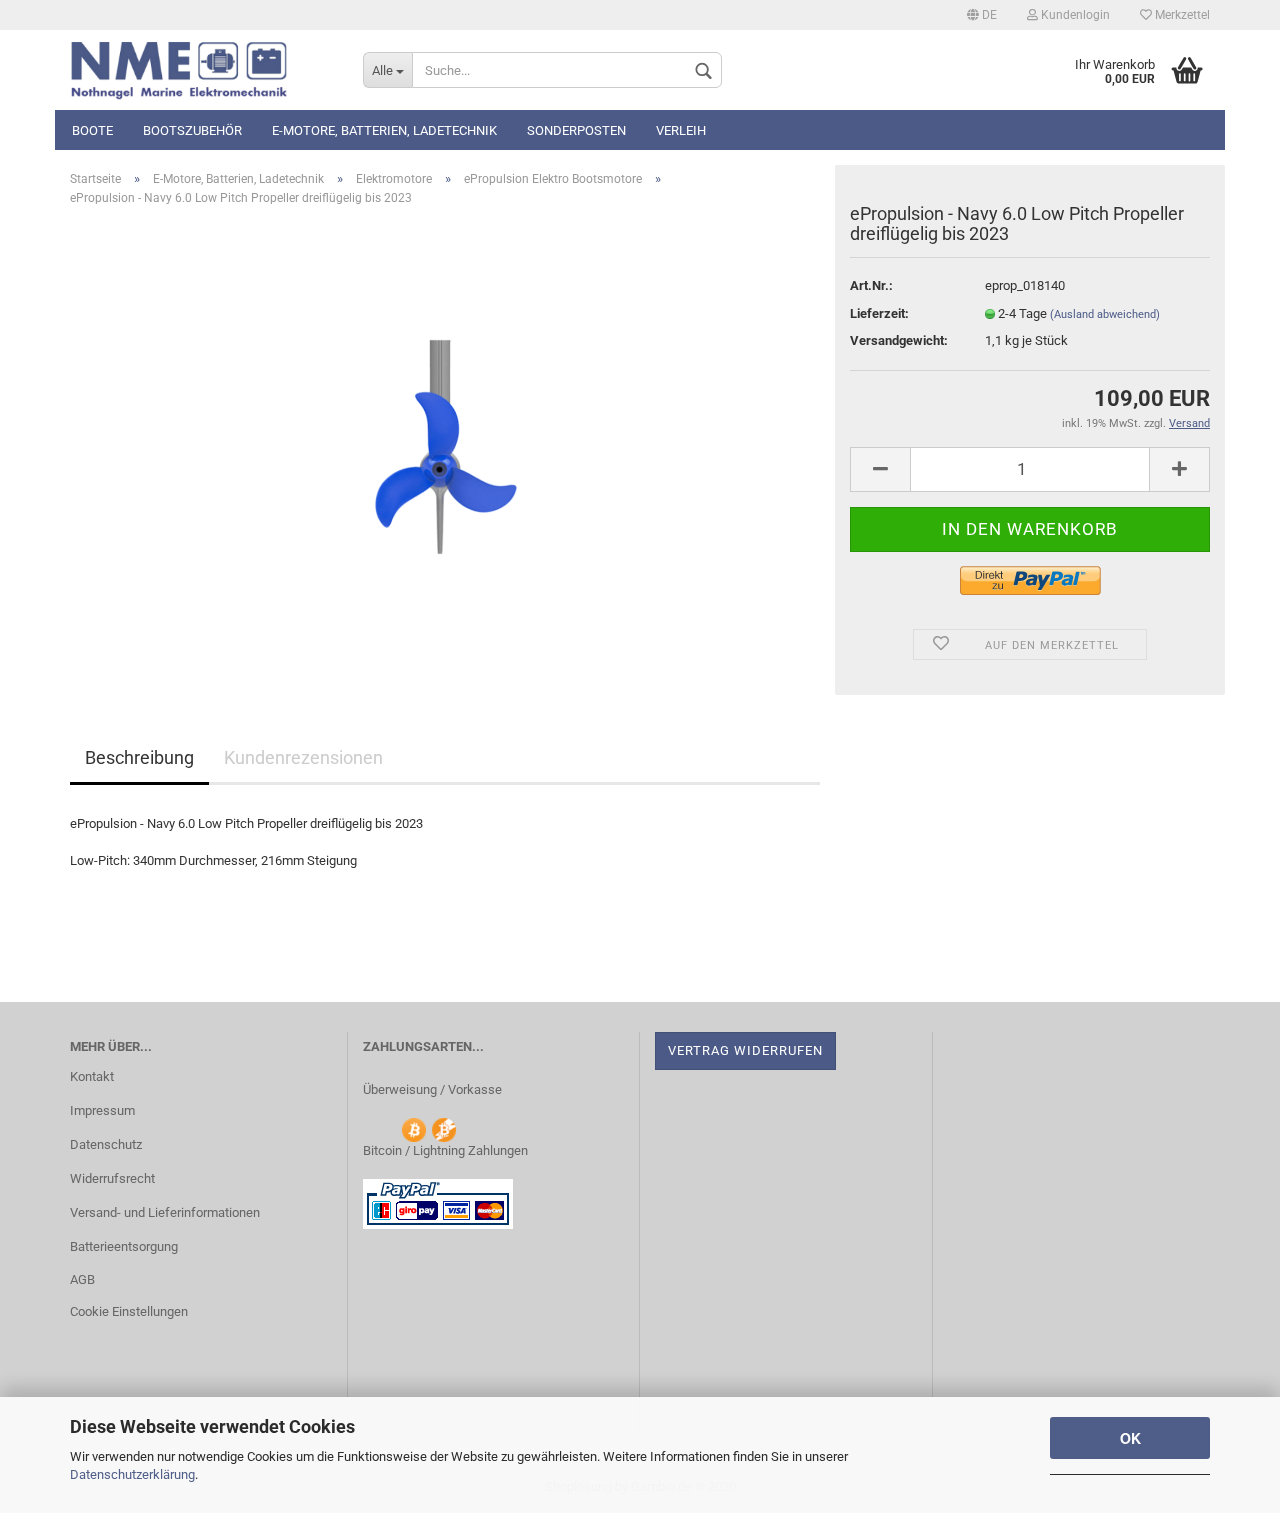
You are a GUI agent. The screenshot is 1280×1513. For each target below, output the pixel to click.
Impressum (102, 1110)
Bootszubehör (192, 130)
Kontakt (92, 1076)
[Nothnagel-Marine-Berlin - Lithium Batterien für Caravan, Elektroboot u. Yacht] (201, 70)
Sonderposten (576, 130)
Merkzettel (1181, 15)
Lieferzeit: (879, 313)
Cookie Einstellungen (129, 1311)
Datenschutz (106, 1144)
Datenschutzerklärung (132, 1474)
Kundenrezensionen (303, 757)
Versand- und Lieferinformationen (165, 1212)
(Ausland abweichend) (1105, 314)
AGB (82, 1279)
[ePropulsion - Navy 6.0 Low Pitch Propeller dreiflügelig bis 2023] (445, 446)
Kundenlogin (1074, 15)
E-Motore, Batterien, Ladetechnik (384, 130)
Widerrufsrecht (112, 1178)
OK (1130, 1438)
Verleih (681, 130)
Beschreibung (139, 757)
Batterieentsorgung (124, 1246)
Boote (92, 130)
